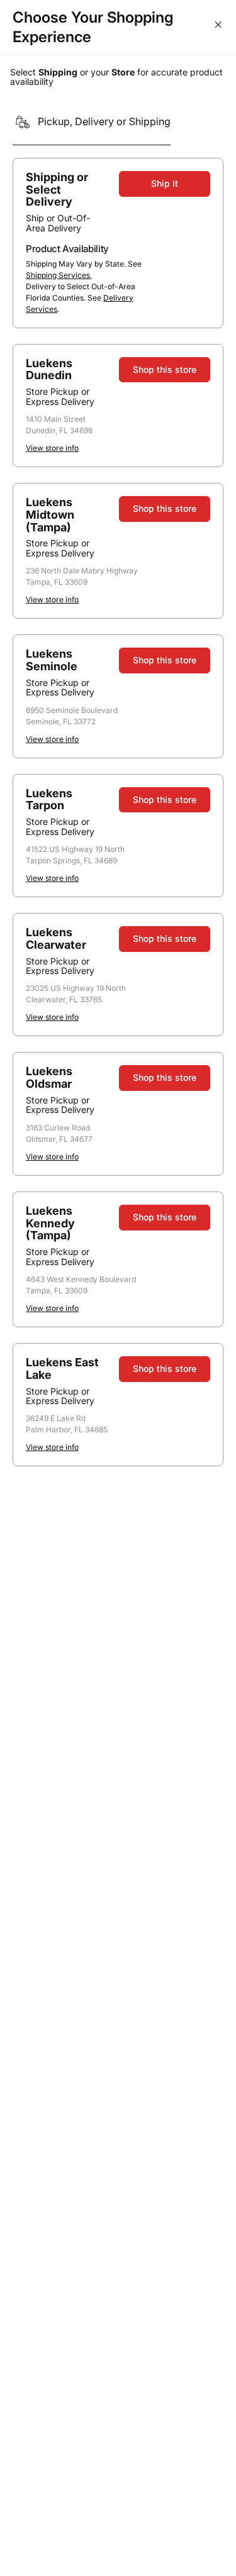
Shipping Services (58, 275)
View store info (52, 448)
